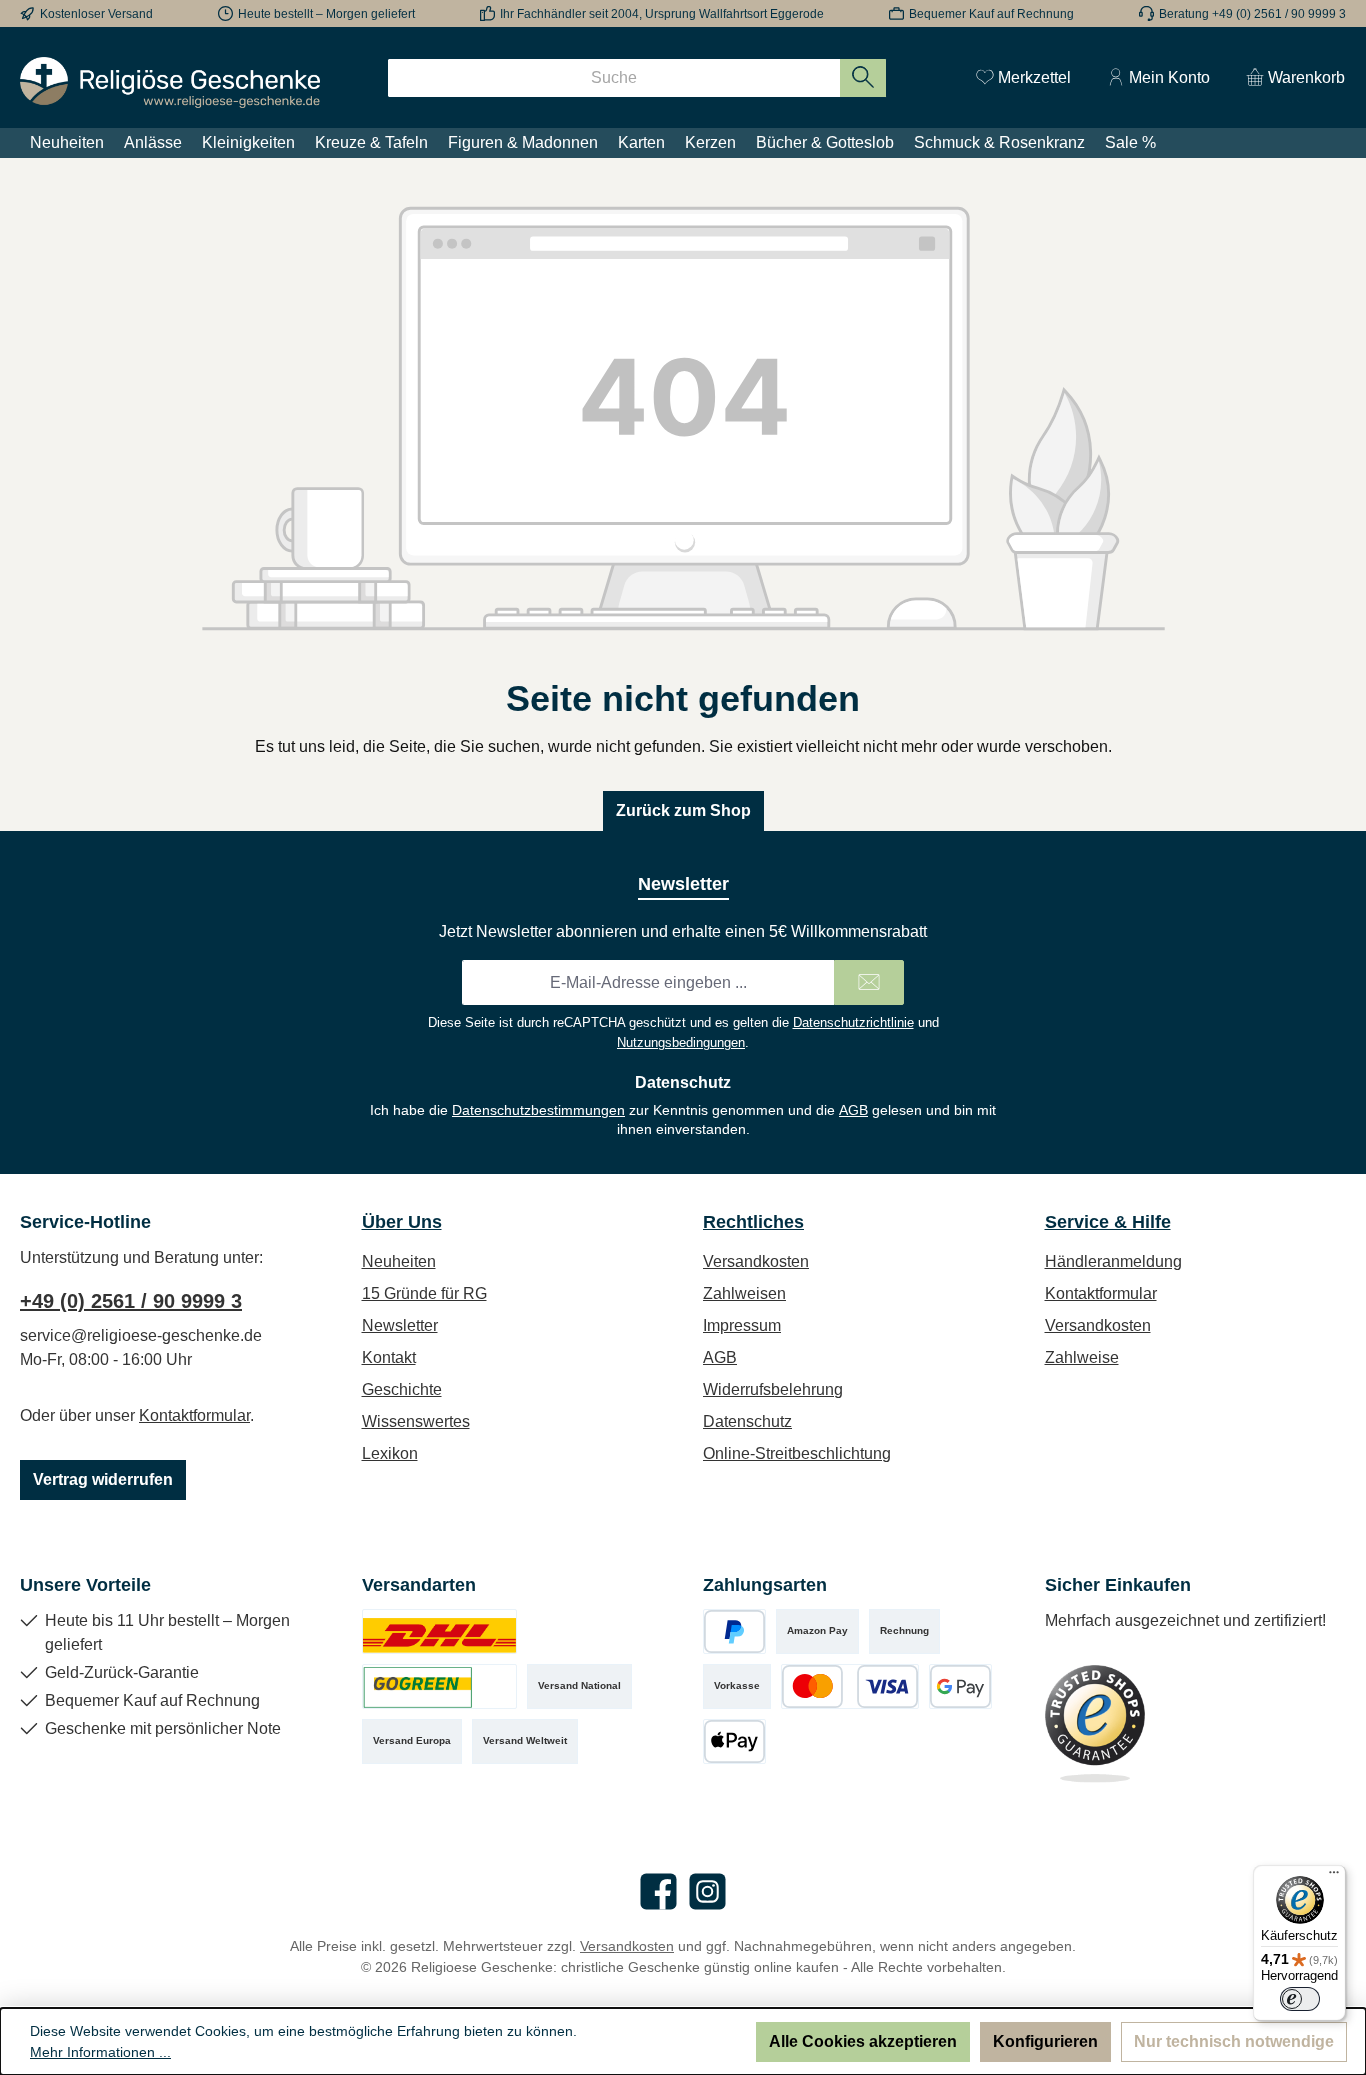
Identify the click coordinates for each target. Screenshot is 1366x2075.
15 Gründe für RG (424, 1293)
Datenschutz (747, 1421)
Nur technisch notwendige (1234, 2041)
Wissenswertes (416, 1421)
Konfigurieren (1045, 2041)
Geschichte (402, 1389)
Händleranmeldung (1113, 1261)
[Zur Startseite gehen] (170, 82)
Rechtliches (753, 1222)
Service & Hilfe (1108, 1222)
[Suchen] (863, 78)
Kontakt (389, 1357)
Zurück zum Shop (683, 810)
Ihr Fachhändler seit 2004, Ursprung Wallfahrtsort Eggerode (662, 14)
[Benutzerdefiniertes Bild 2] (439, 1686)
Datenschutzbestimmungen (538, 1110)
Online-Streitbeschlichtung (797, 1453)
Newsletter (400, 1325)
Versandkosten (756, 1261)
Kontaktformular (194, 1415)
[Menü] (1334, 1877)
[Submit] (869, 982)
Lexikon (390, 1453)
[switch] (1300, 1999)
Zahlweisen (744, 1293)
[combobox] (614, 78)
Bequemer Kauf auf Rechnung (991, 14)
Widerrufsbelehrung (773, 1389)
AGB (853, 1110)
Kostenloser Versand (96, 14)
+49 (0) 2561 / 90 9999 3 (131, 1301)
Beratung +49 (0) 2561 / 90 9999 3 (1252, 14)
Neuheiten (399, 1261)
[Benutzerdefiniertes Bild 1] (439, 1631)
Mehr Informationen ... (100, 2052)
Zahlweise (1082, 1357)
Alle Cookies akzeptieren (863, 2041)
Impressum (742, 1325)
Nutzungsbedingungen (681, 1042)
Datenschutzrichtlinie (853, 1022)
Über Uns (402, 1222)
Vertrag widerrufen (103, 1479)
